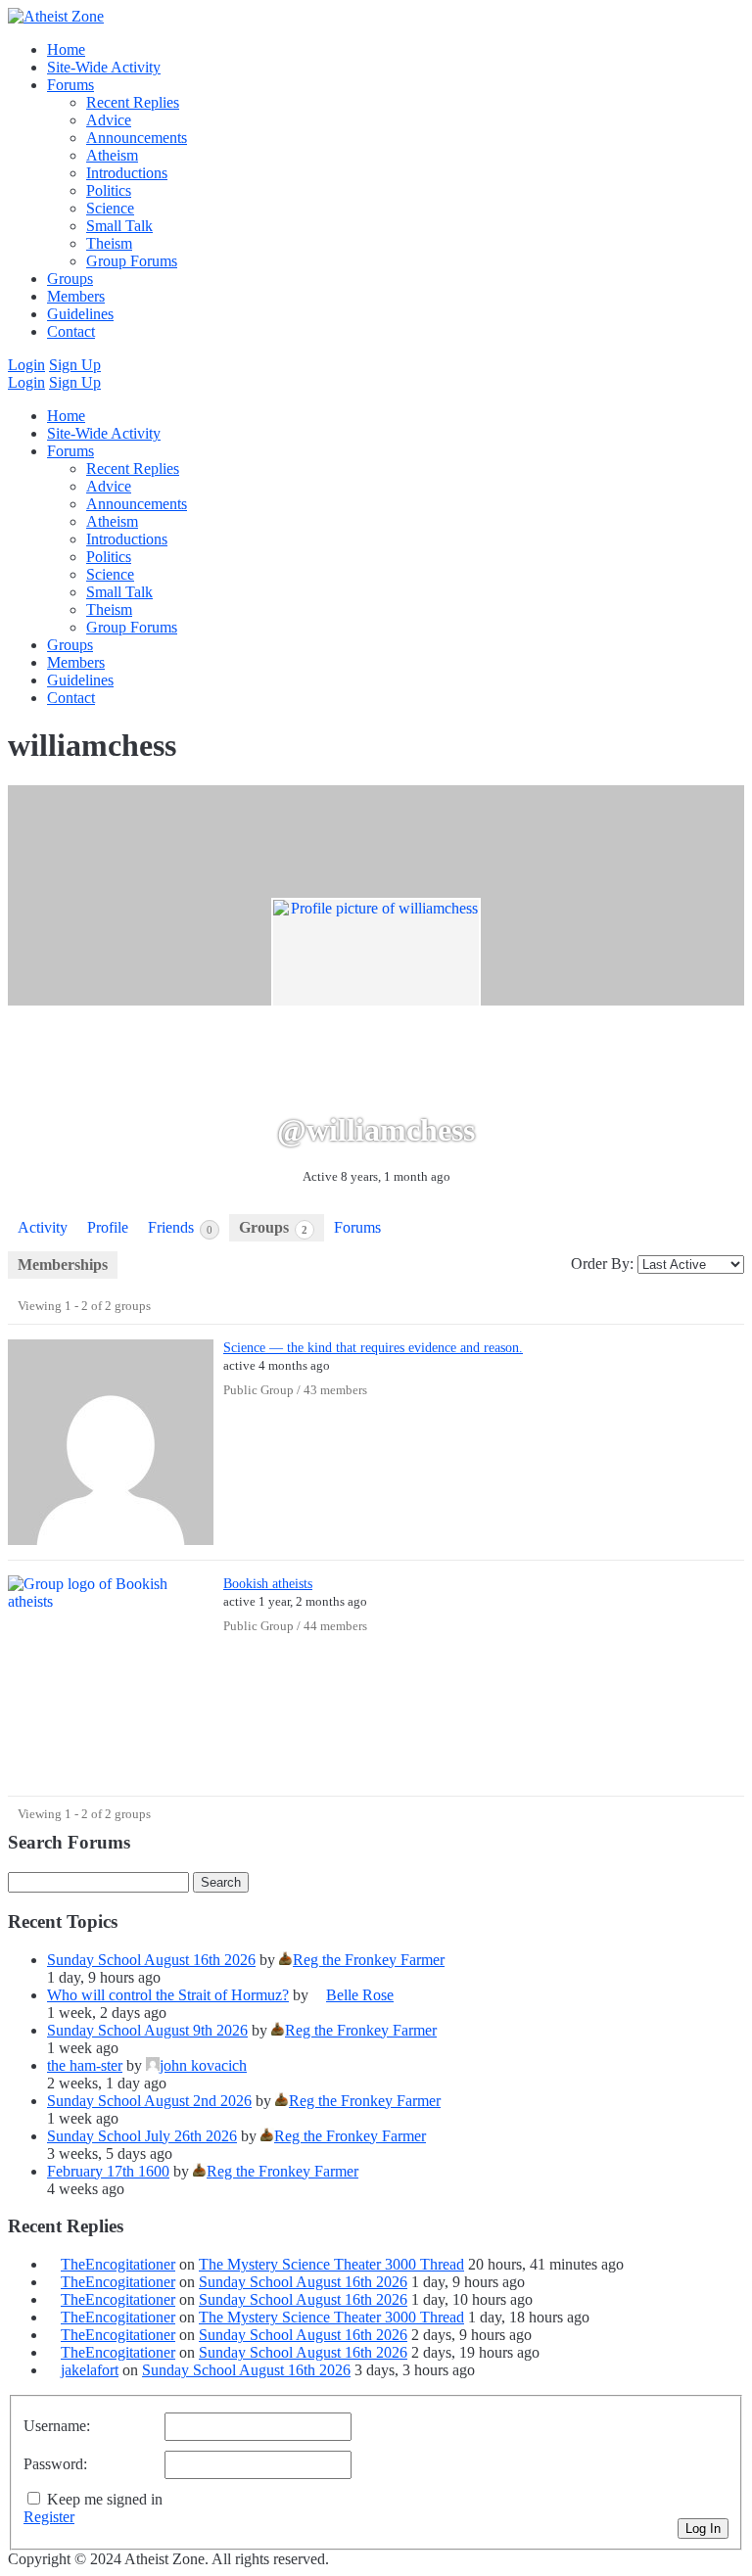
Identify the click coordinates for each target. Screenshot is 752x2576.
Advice (109, 120)
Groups (70, 279)
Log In (703, 2529)
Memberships (63, 1265)
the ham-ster (85, 2065)
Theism (109, 243)
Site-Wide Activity (104, 67)
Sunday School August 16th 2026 (151, 1960)
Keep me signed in (105, 2499)
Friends (180, 1227)
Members (76, 296)
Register (49, 2517)
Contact (71, 331)
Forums (70, 85)
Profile (108, 1227)
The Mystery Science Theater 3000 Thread (331, 2264)
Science (110, 208)
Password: (55, 2464)
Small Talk (119, 226)
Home (66, 49)
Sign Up (75, 365)
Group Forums (132, 261)
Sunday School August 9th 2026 (147, 2030)
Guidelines (80, 314)
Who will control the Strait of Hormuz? (168, 1995)
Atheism (112, 155)
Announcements (137, 138)
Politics (109, 190)
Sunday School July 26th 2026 (142, 2136)
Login (26, 365)
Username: (57, 2426)
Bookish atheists (268, 1583)
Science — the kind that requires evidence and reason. (373, 1347)
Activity (43, 1227)
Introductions (127, 173)
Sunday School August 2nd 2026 (149, 2101)
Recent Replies (133, 102)
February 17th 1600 (108, 2171)
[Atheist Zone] (56, 16)
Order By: (602, 1264)
